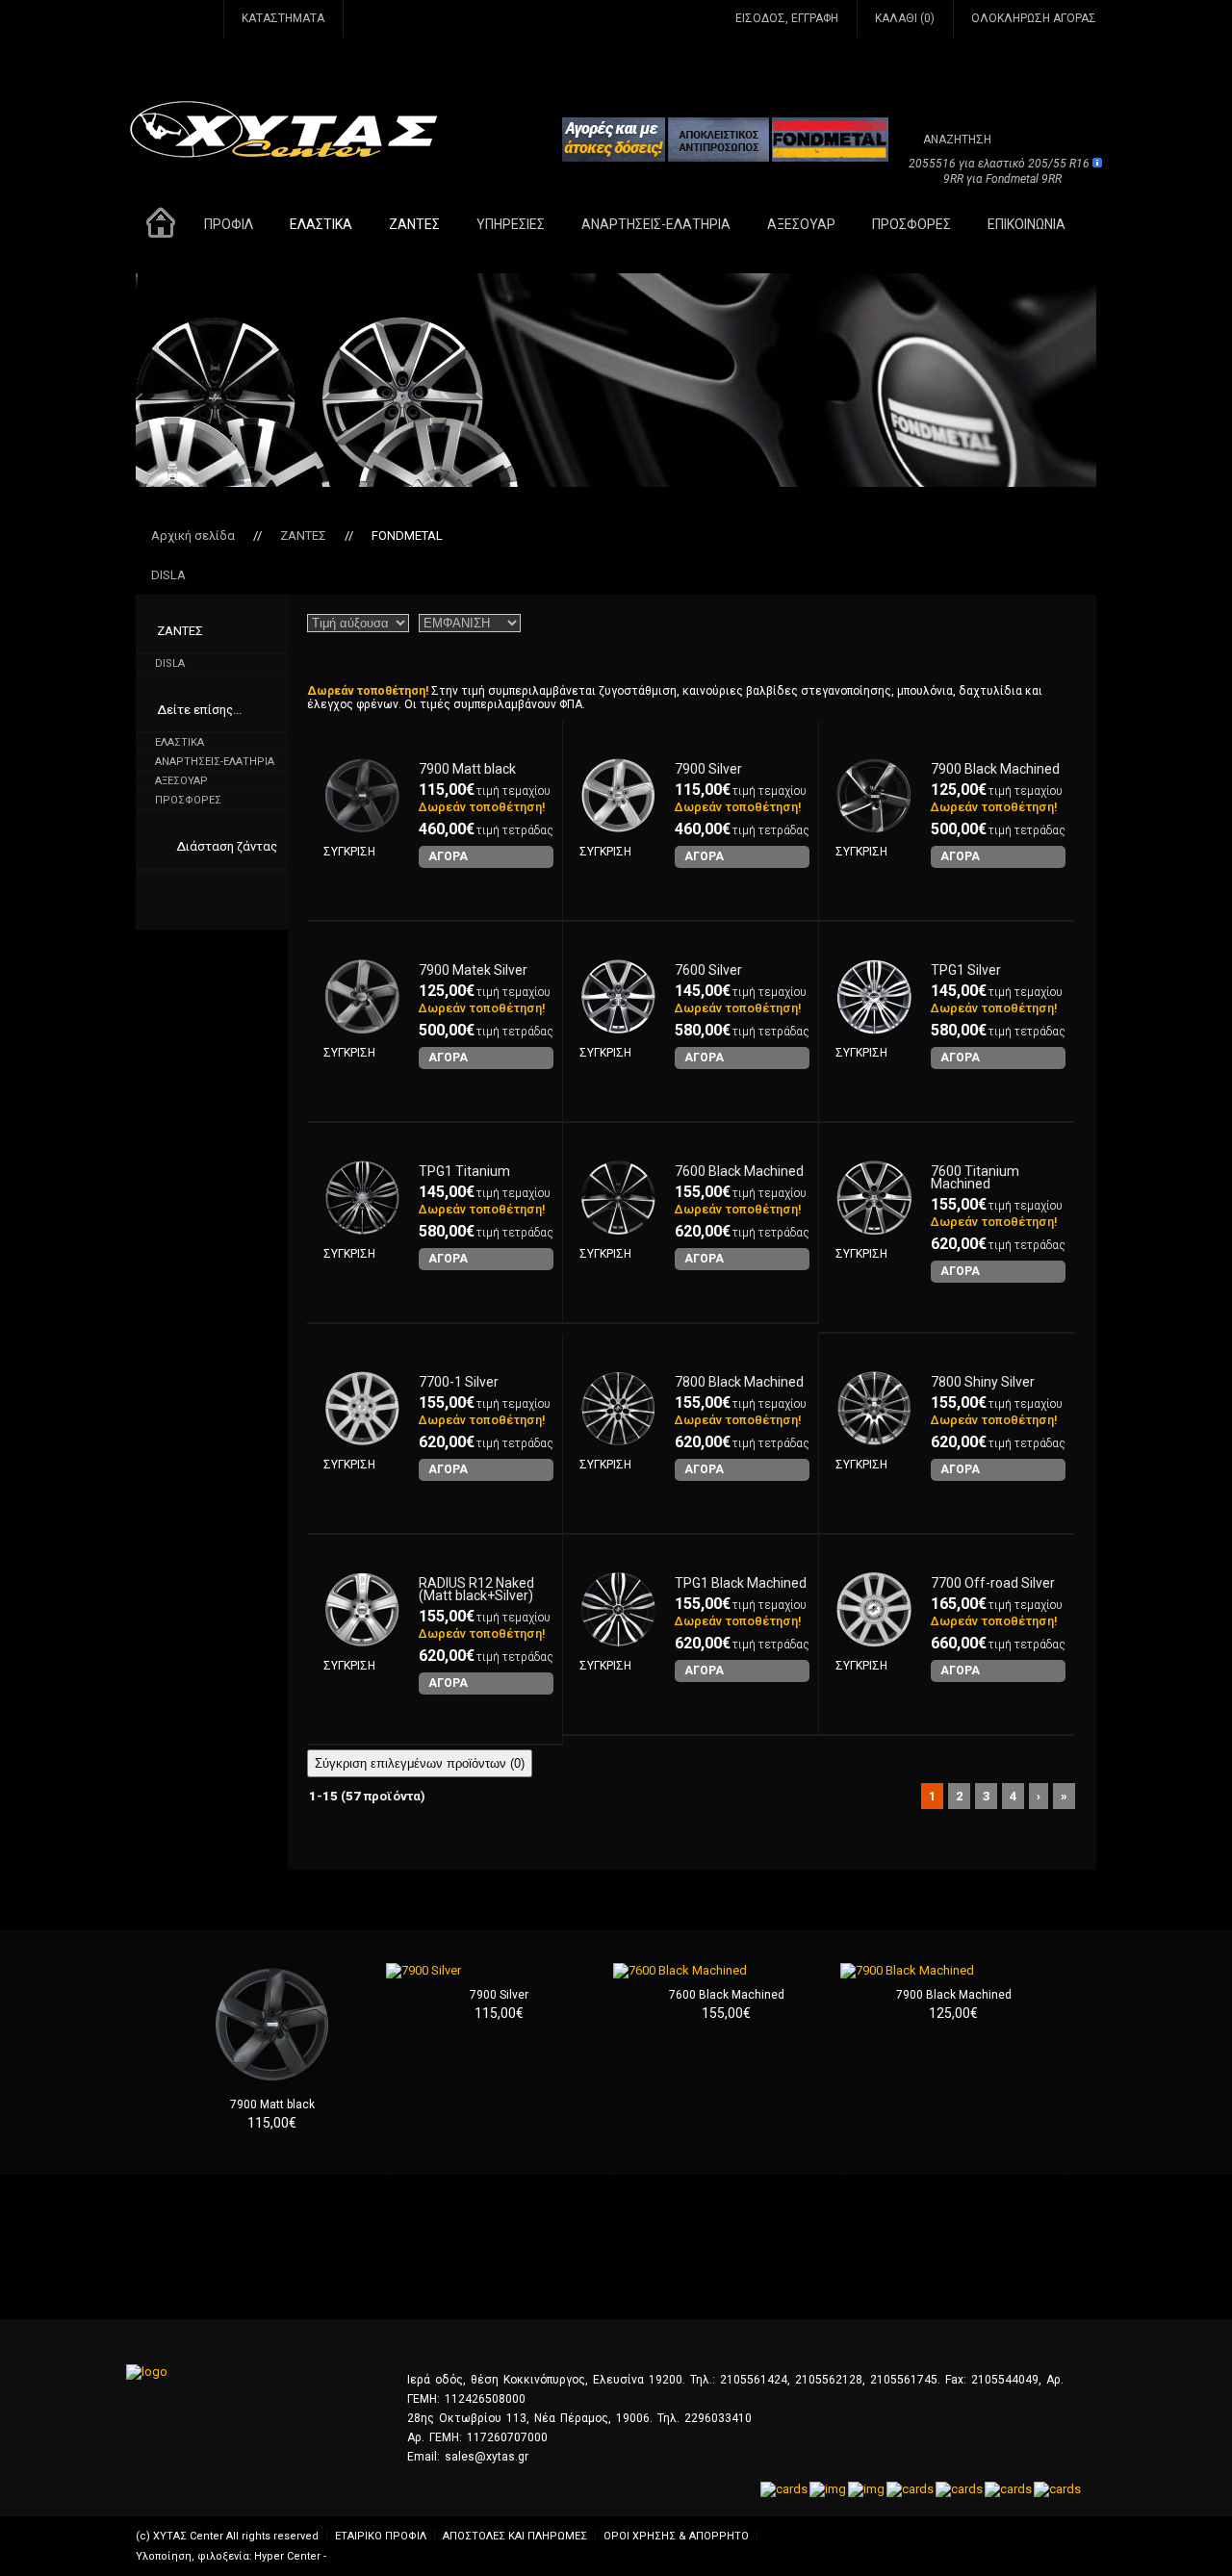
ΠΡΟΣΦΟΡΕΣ (911, 224)
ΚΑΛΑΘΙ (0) (905, 18)
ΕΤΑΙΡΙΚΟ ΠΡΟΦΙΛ (381, 2536)
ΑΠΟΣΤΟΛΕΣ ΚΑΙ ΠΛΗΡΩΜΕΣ (515, 2536)
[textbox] (983, 139)
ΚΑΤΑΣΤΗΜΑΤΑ (283, 18)
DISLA (168, 575)
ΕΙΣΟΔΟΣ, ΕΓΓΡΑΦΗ (787, 18)
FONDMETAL (407, 536)
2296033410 (718, 2418)
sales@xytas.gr (487, 2457)
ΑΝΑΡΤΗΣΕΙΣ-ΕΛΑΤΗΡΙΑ (656, 224)
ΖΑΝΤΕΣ (414, 224)
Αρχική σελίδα (193, 536)
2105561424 (754, 2380)
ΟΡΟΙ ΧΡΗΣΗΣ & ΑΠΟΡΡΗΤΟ (676, 2536)
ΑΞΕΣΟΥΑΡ (801, 224)
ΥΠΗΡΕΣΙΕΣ (511, 224)
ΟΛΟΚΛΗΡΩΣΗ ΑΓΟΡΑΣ (1034, 18)
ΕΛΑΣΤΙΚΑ (321, 224)
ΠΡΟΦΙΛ (229, 224)
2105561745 (904, 2380)
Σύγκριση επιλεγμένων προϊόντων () (420, 1763)
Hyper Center (287, 2556)
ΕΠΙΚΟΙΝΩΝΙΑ (1027, 224)
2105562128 (829, 2380)
